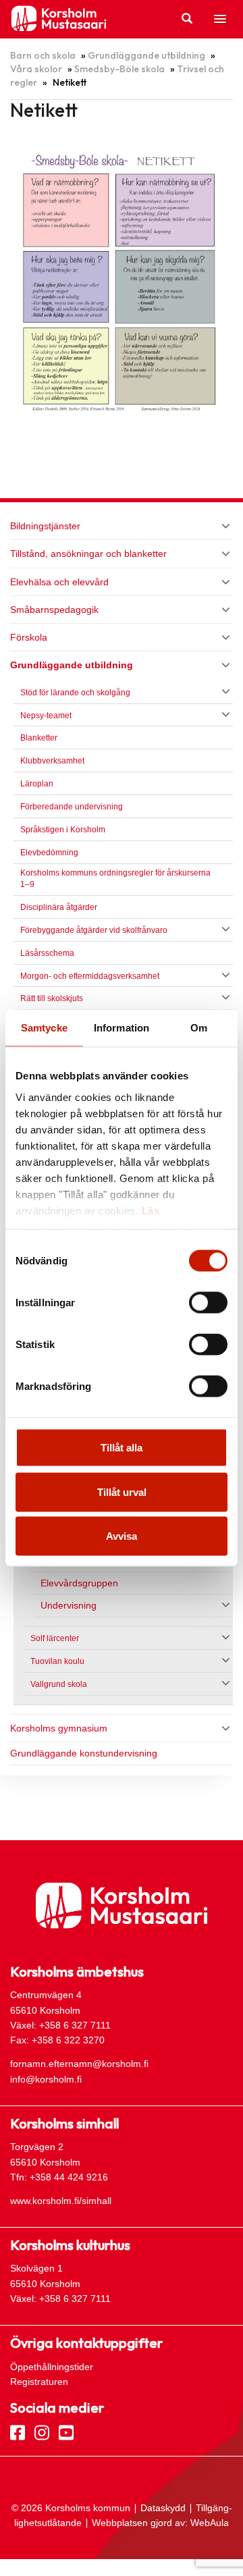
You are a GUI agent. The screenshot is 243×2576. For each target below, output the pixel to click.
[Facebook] (18, 2432)
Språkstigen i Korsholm (63, 830)
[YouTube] (66, 2432)
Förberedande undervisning (72, 807)
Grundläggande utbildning (146, 55)
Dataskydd (163, 2508)
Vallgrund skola (59, 1684)
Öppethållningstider (52, 2367)
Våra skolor (36, 69)
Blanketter (39, 738)
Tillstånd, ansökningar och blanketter (88, 554)
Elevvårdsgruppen (79, 1583)
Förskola (29, 637)
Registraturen (39, 2382)
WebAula (210, 2523)
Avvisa (122, 1536)
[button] (220, 20)
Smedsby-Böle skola (119, 69)
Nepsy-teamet (48, 716)
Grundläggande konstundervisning (84, 1753)
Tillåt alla (122, 1448)
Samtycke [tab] (44, 1028)
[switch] (208, 1303)
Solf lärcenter (55, 1638)
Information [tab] (122, 1028)
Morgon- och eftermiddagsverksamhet (90, 976)
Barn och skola (43, 55)
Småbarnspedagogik (54, 610)
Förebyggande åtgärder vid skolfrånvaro (94, 930)
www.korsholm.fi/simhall (61, 2201)
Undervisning (69, 1606)
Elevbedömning (49, 853)
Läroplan (37, 784)
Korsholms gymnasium (59, 1728)
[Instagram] (42, 2432)
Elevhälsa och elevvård (59, 582)
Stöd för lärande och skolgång (75, 693)
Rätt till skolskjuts (52, 998)
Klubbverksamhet (52, 761)
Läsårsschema (47, 953)
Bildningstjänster (45, 526)
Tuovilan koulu (57, 1661)
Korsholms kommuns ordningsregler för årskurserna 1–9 (115, 879)
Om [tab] (199, 1028)
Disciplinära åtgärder (59, 907)
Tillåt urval (122, 1492)
